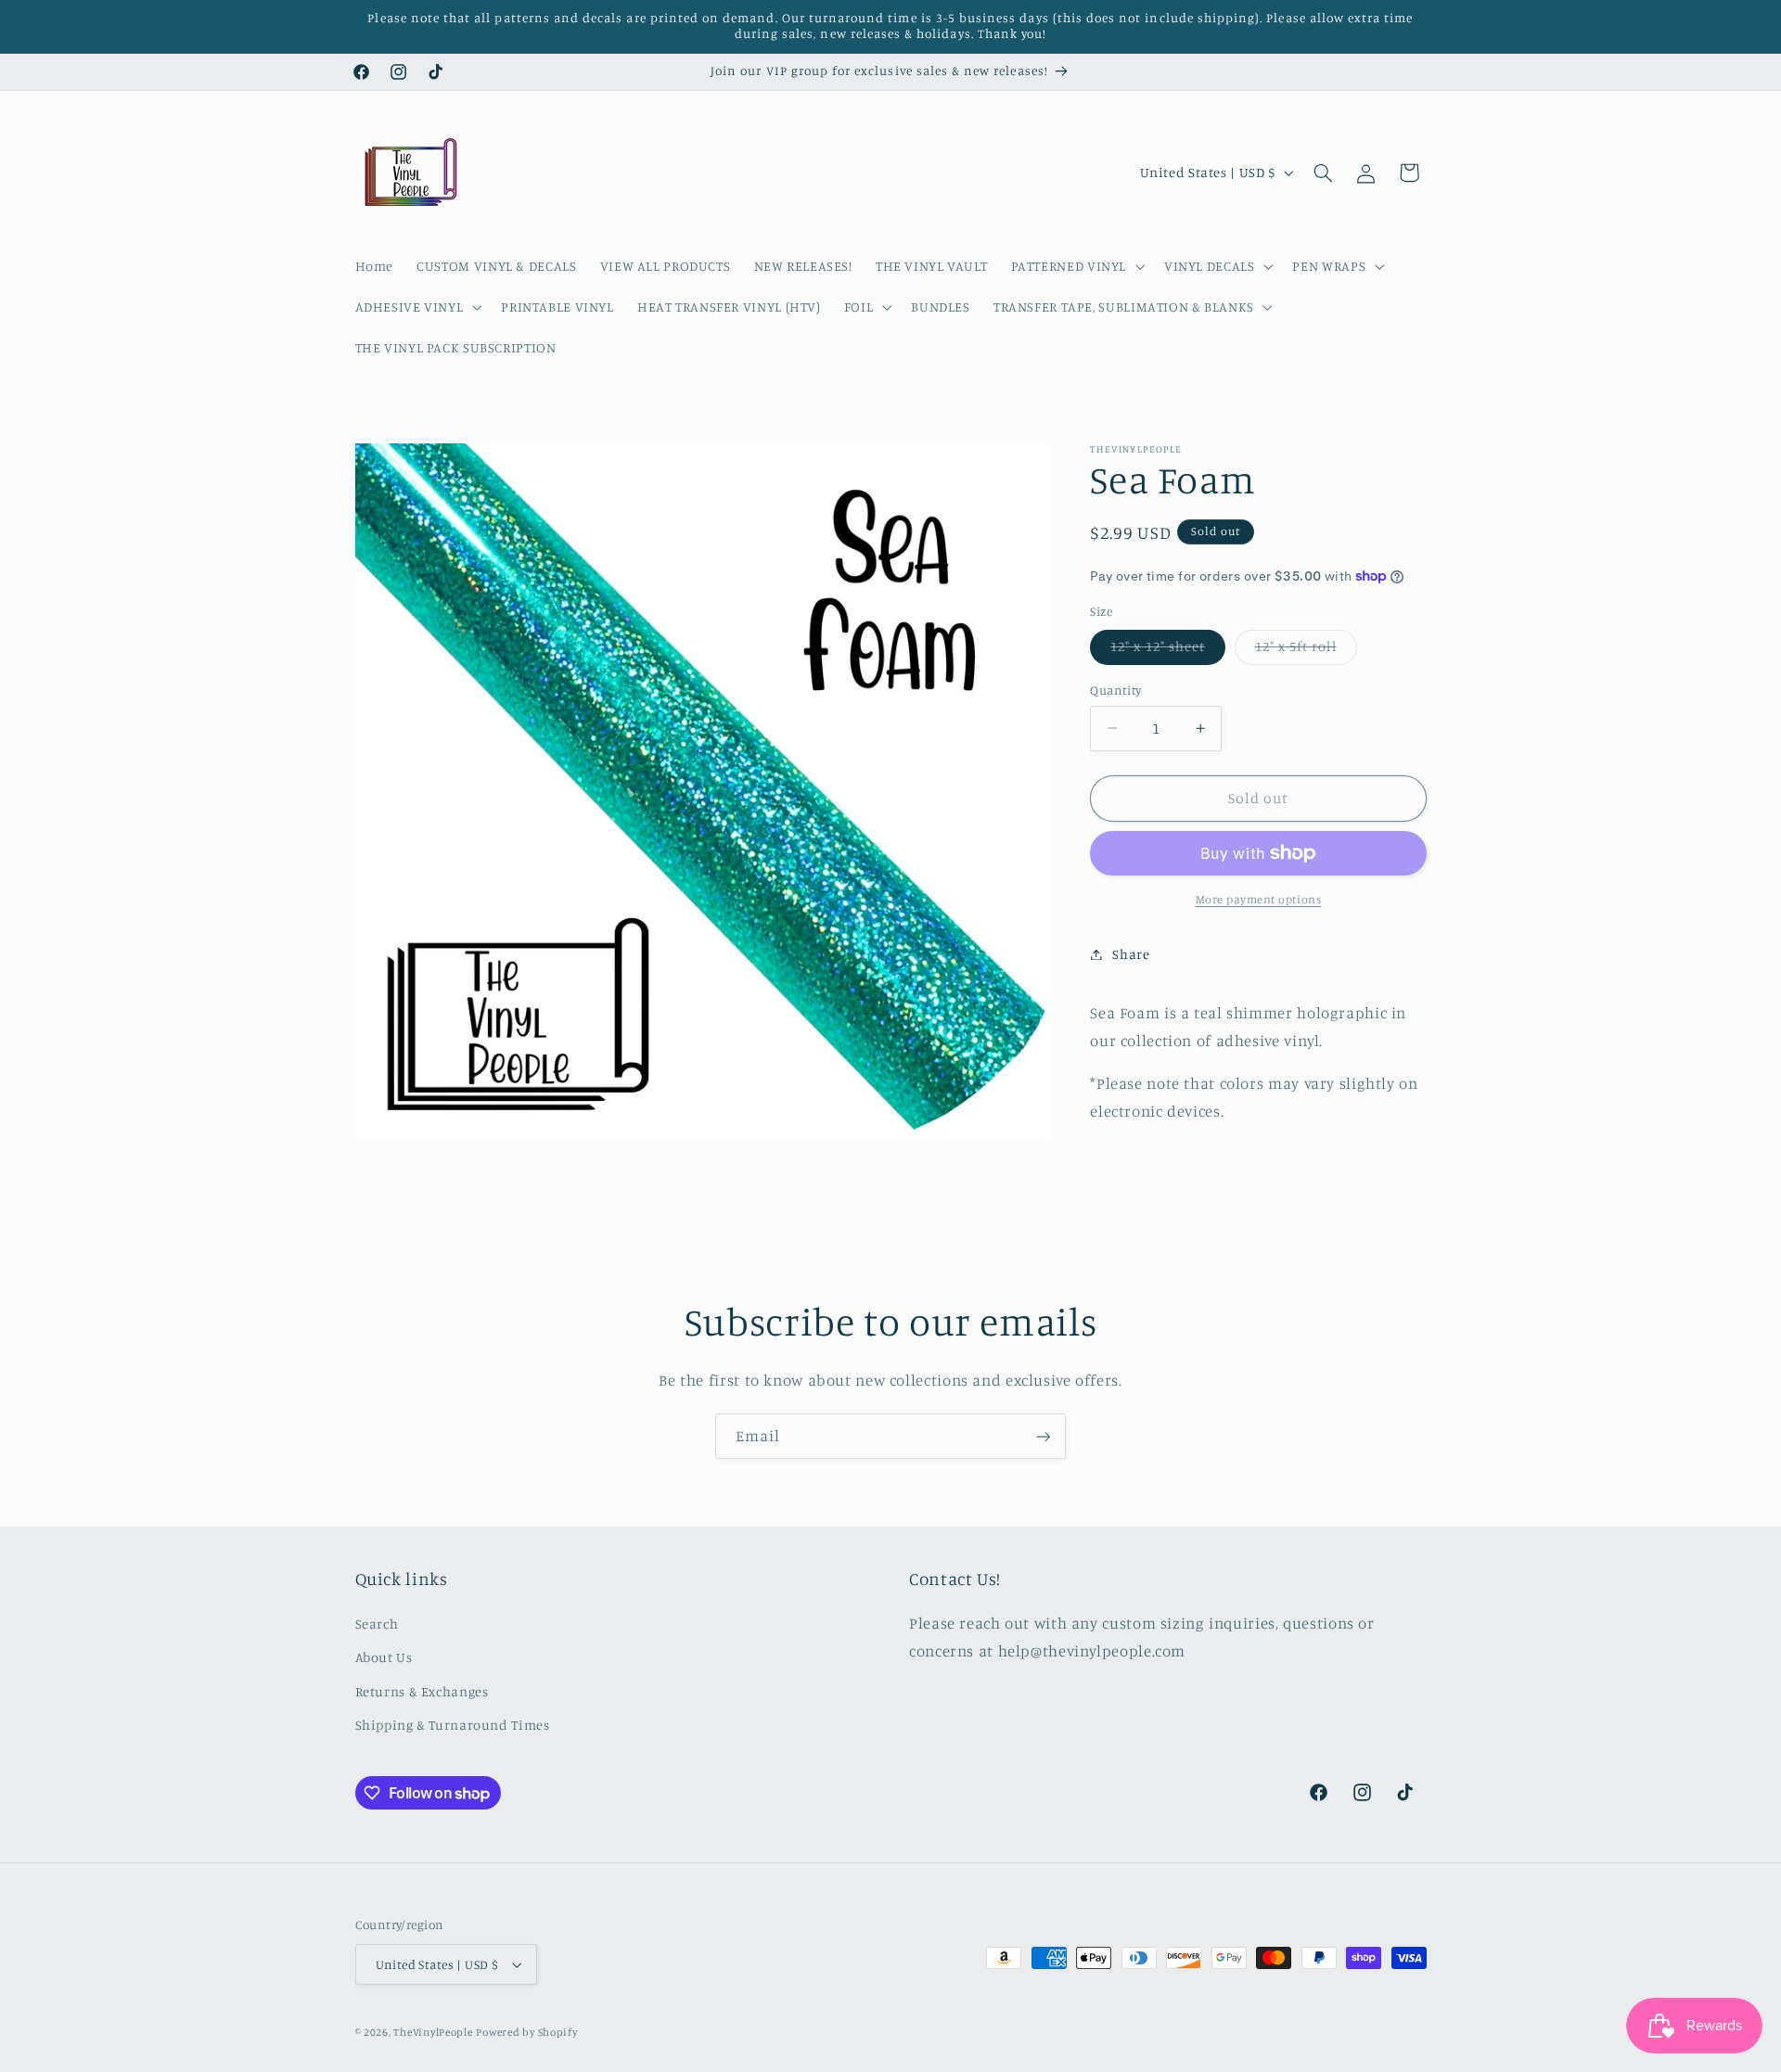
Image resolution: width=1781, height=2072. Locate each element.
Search (377, 1623)
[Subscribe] (1044, 1436)
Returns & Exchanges (422, 1690)
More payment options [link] (1259, 899)
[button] (1076, 266)
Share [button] (1131, 954)
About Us (384, 1657)
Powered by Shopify (526, 2032)
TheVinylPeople (433, 2032)
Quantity (1115, 690)
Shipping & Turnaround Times (453, 1724)
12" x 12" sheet (1168, 651)
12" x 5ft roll (1306, 651)
